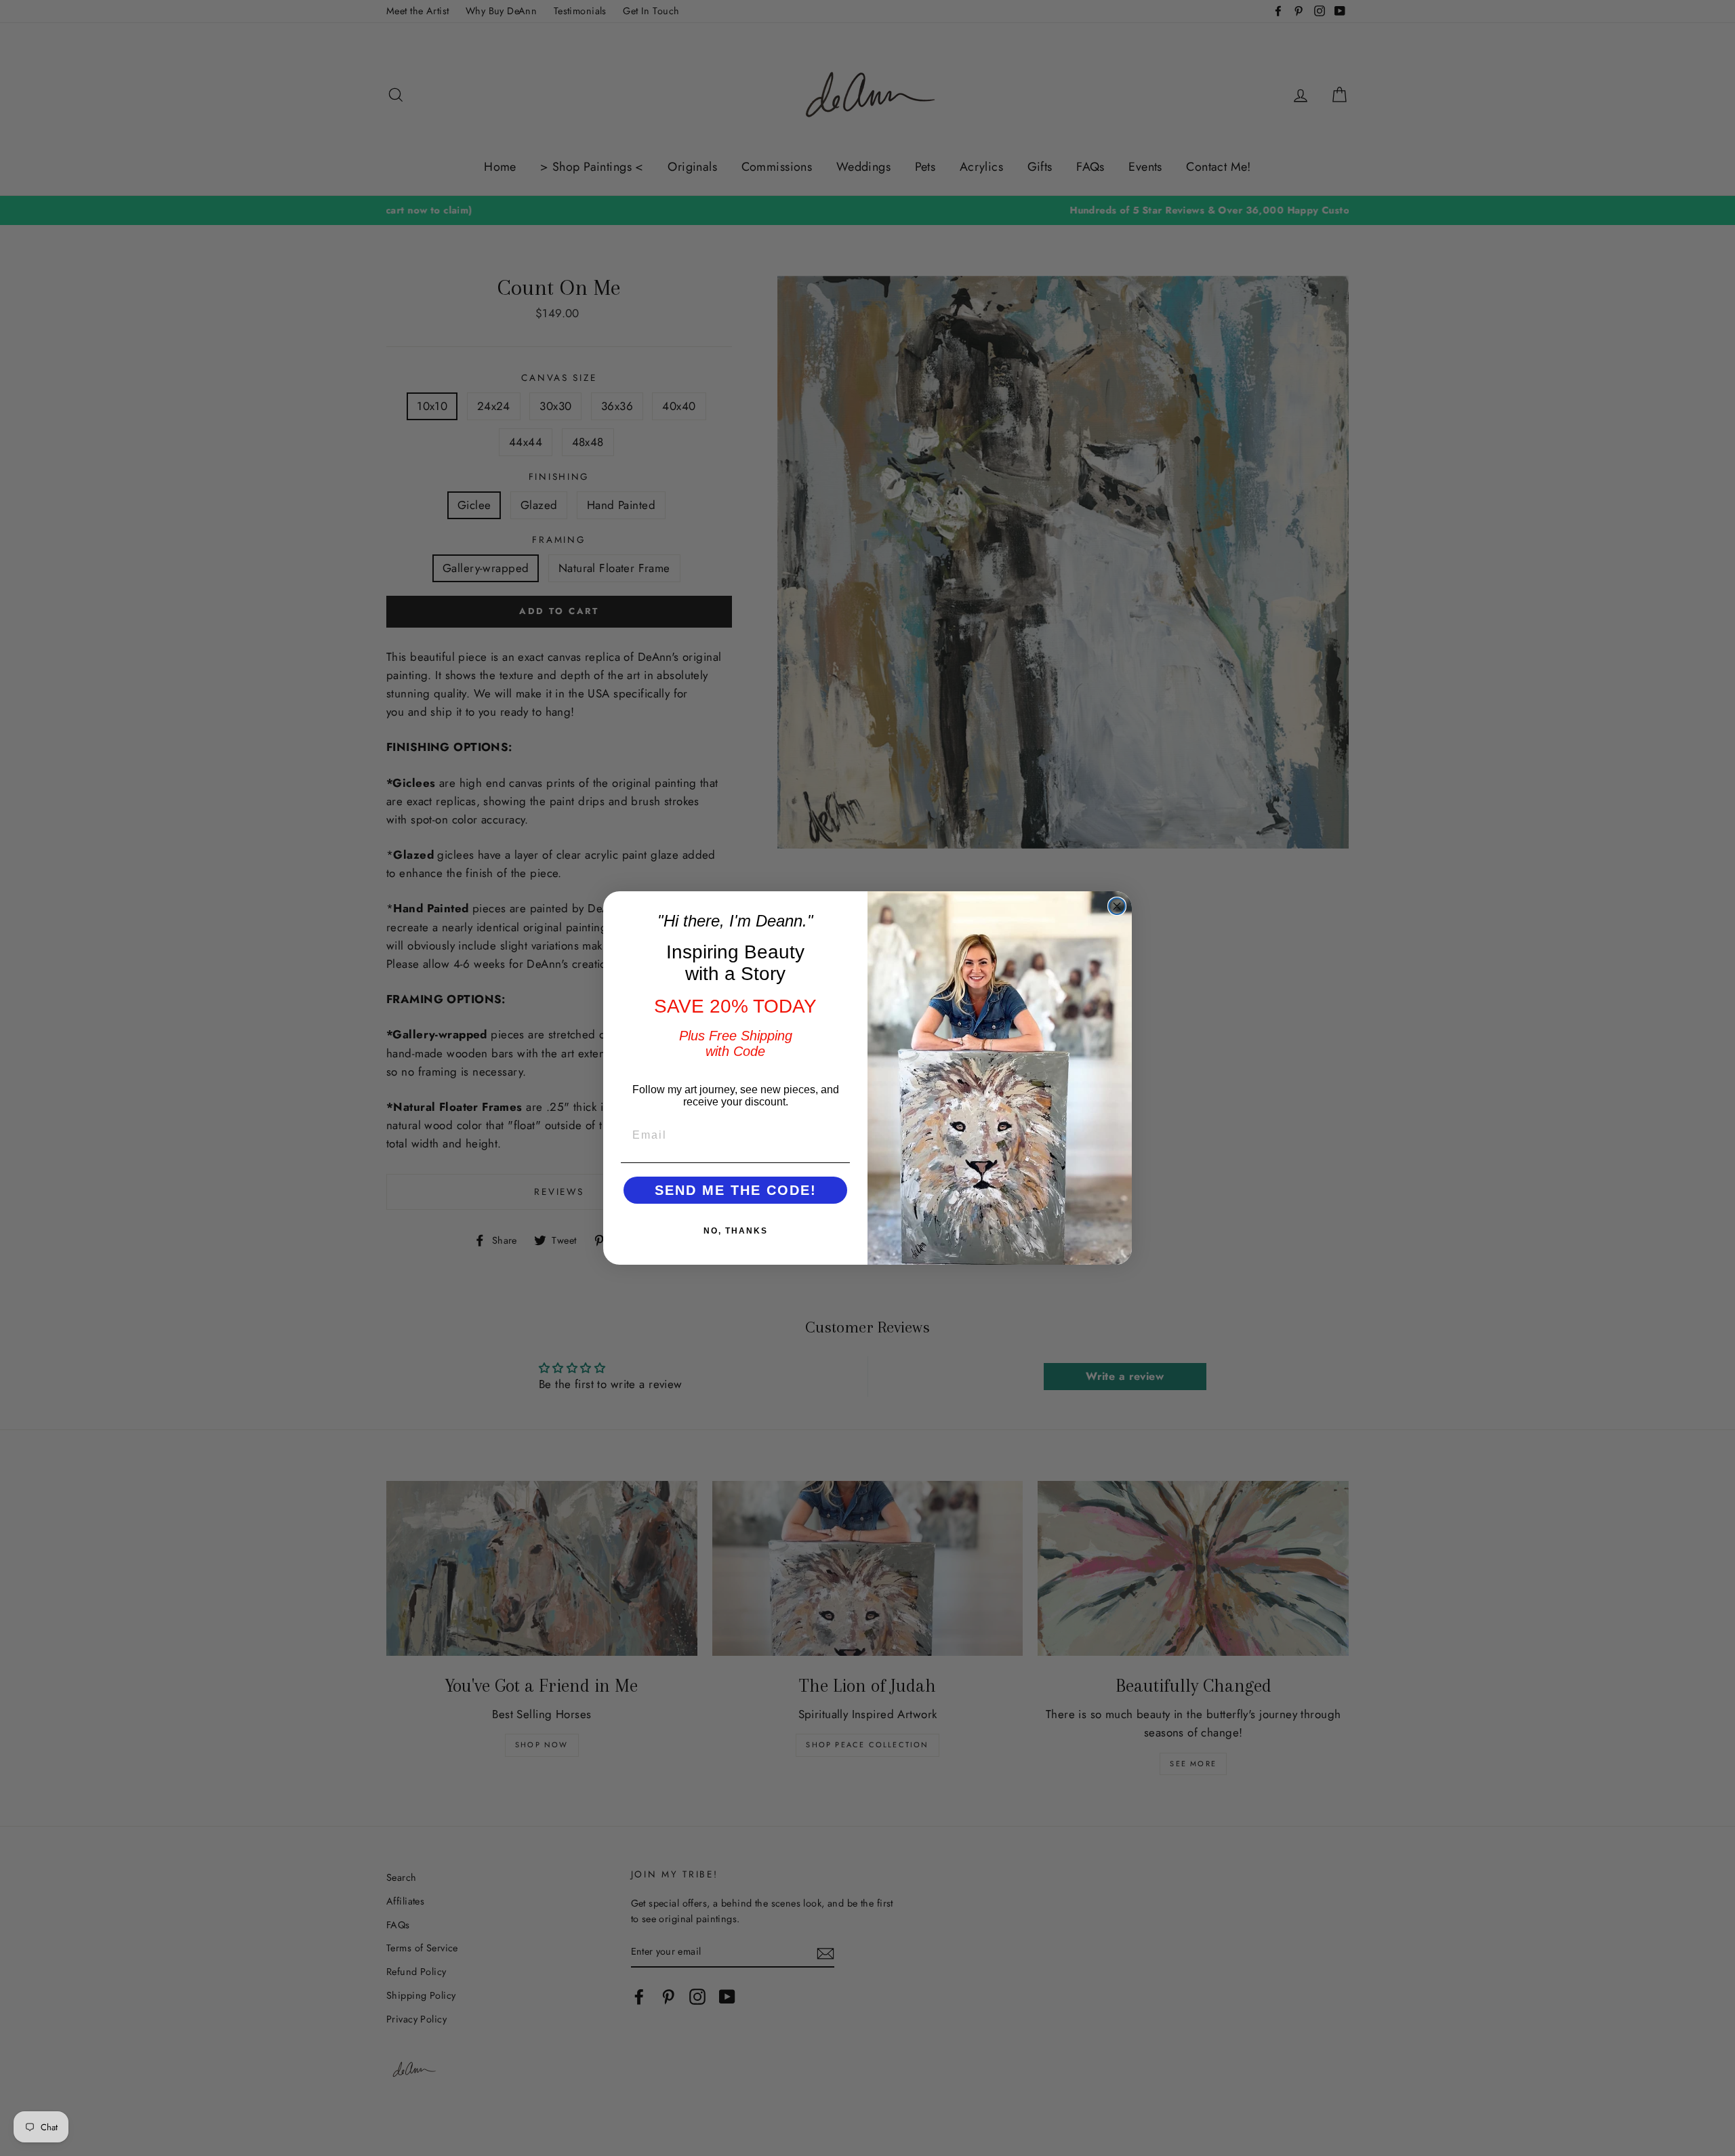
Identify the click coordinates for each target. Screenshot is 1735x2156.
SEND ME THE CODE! (736, 1190)
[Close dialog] (1117, 906)
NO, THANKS (736, 1231)
